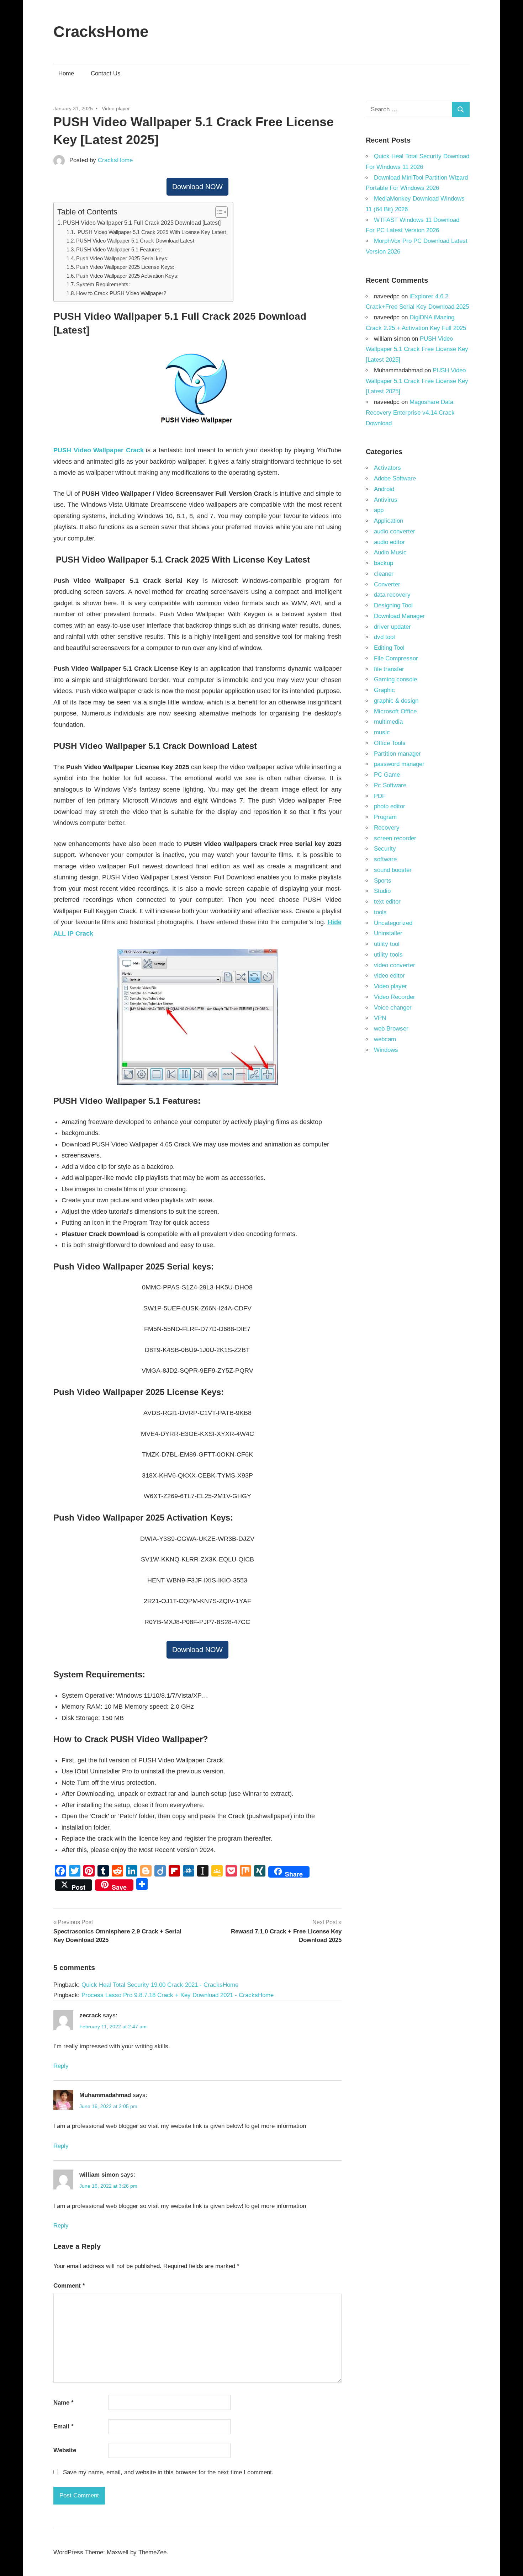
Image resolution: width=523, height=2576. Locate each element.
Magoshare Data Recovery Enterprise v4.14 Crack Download (410, 413)
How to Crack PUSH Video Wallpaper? (121, 293)
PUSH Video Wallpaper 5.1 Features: (119, 250)
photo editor (390, 806)
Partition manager (397, 754)
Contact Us (106, 73)
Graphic (384, 690)
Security (385, 849)
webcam (385, 1039)
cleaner (384, 574)
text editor (387, 902)
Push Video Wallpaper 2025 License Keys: (125, 267)
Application (389, 521)
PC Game (387, 775)
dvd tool (384, 637)
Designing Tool (393, 605)
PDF (380, 796)
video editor (389, 976)
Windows (386, 1050)
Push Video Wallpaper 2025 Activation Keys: (127, 276)
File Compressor (396, 658)
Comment (69, 2286)
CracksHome (101, 31)
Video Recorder (395, 997)
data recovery (392, 595)
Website (65, 2450)
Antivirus (386, 500)
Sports (383, 881)
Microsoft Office (395, 711)
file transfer (389, 669)
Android (384, 489)
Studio (382, 891)
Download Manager (399, 616)
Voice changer (393, 1008)
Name (64, 2403)
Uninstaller (388, 933)
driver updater (392, 627)
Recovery (387, 828)
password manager (399, 764)
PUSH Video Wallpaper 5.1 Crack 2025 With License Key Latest (151, 232)
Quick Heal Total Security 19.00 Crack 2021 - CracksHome (160, 1985)
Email (64, 2426)
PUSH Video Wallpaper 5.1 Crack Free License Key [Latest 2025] (417, 349)
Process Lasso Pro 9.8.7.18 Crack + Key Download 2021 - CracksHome (178, 1995)
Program (385, 817)
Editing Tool (389, 648)
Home (66, 73)
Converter (387, 584)
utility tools (388, 955)
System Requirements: (103, 284)
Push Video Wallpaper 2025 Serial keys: (122, 259)
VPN (380, 1018)
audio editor (389, 542)
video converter (395, 965)
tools (380, 912)
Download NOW (197, 187)
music (382, 732)
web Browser (391, 1029)
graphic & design (396, 701)
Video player (116, 108)
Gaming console (395, 679)
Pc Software (390, 785)
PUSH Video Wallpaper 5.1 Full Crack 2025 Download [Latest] (142, 223)
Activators (387, 468)
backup (384, 563)
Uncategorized (393, 923)
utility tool (387, 944)
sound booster (393, 870)
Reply (61, 2066)
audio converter (395, 531)
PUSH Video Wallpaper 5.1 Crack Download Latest (136, 241)
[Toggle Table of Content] (218, 212)
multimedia (388, 722)
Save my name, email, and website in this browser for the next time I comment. (168, 2472)
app (379, 510)
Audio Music (390, 552)
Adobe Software (395, 478)
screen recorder (395, 838)
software (385, 859)
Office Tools (390, 743)
